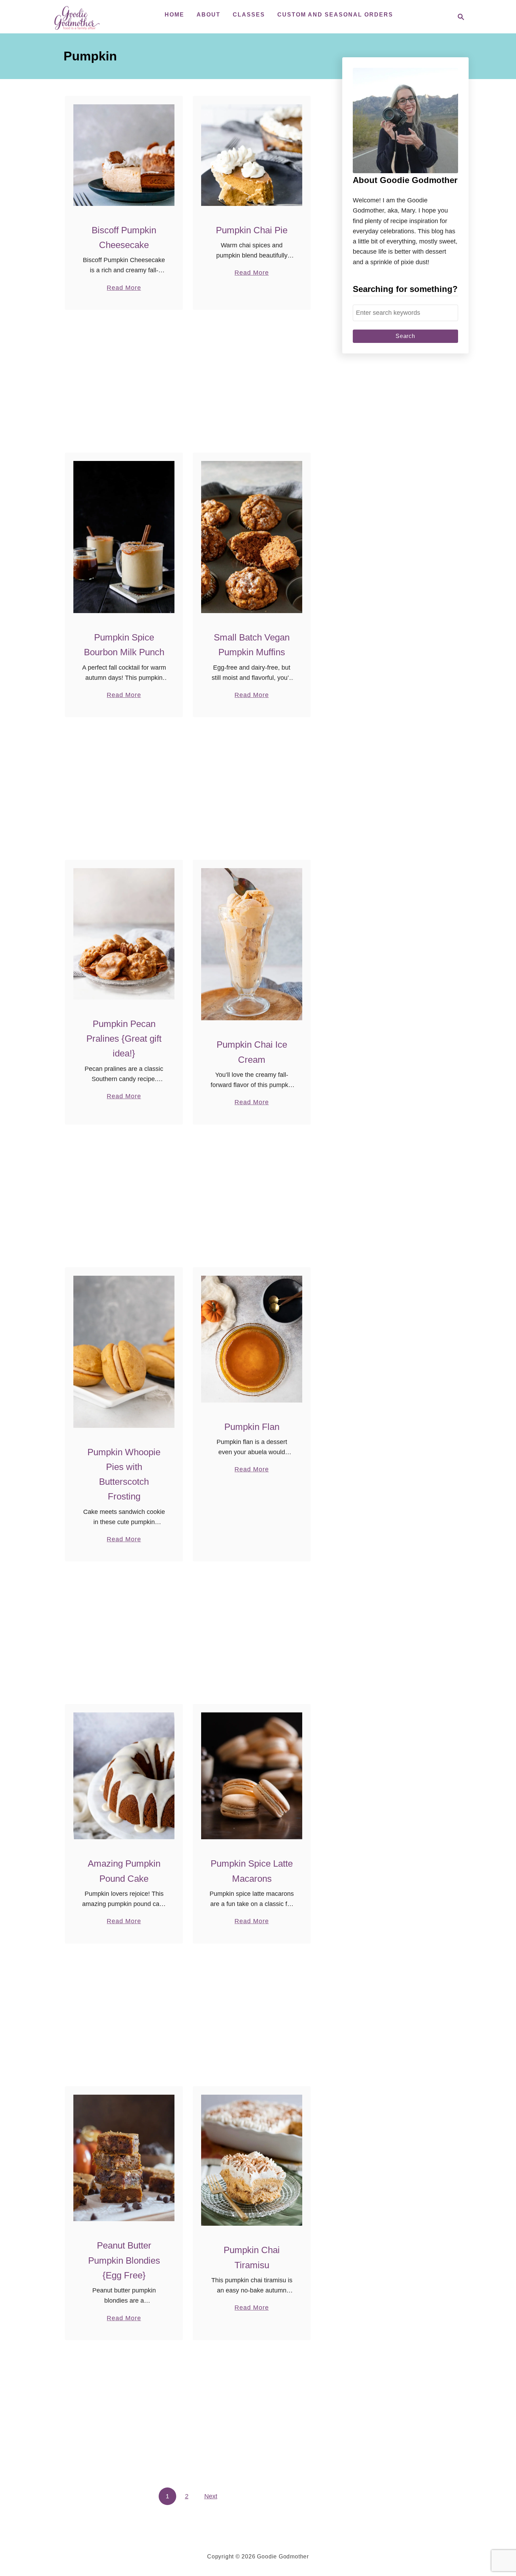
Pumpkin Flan (252, 1427)
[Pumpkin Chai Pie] (252, 155)
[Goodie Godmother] (79, 17)
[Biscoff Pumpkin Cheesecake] (124, 155)
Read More (124, 288)
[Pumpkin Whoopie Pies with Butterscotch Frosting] (124, 1352)
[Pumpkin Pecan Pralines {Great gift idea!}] (124, 934)
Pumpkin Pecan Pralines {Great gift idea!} (124, 1039)
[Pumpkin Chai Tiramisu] (252, 2160)
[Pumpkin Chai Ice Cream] (252, 944)
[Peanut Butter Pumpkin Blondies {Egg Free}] (124, 2158)
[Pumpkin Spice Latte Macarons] (252, 1776)
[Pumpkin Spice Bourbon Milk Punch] (124, 537)
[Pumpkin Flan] (252, 1339)
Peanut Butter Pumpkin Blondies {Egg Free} (124, 2260)
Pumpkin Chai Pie (252, 230)
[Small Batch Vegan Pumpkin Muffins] (252, 537)
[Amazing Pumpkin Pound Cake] (124, 1776)
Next (211, 2496)
